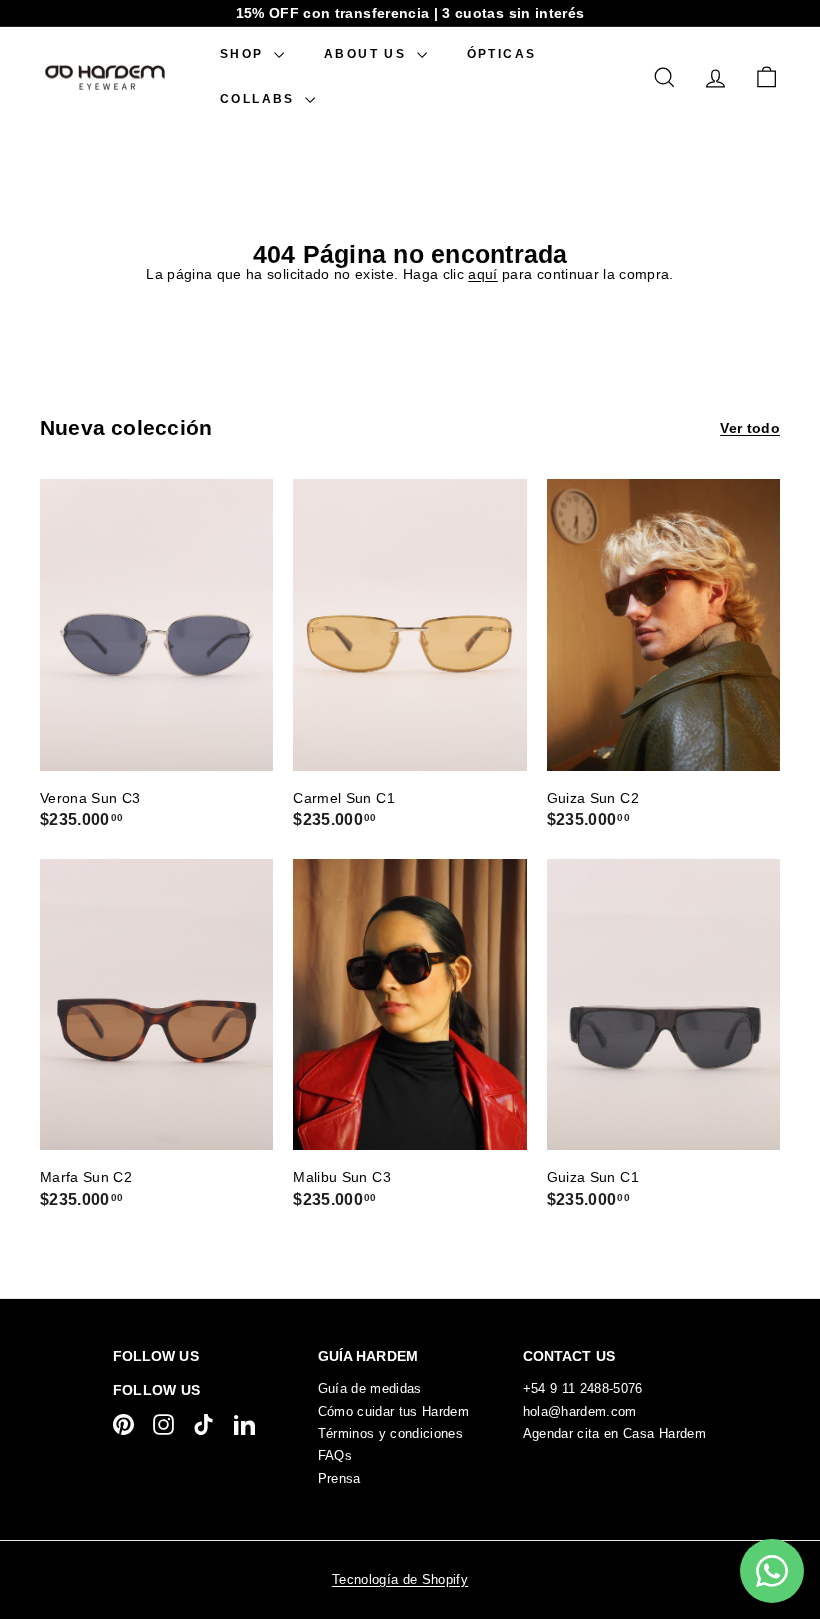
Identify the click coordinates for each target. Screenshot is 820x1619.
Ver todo (750, 428)
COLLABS (260, 99)
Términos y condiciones (391, 1433)
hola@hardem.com (580, 1411)
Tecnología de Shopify (400, 1579)
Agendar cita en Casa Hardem (614, 1433)
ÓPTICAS (502, 54)
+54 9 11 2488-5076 (583, 1388)
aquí (482, 274)
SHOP (244, 54)
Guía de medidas (370, 1388)
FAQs (335, 1455)
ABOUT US (368, 54)
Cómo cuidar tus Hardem (394, 1411)
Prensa (339, 1478)
